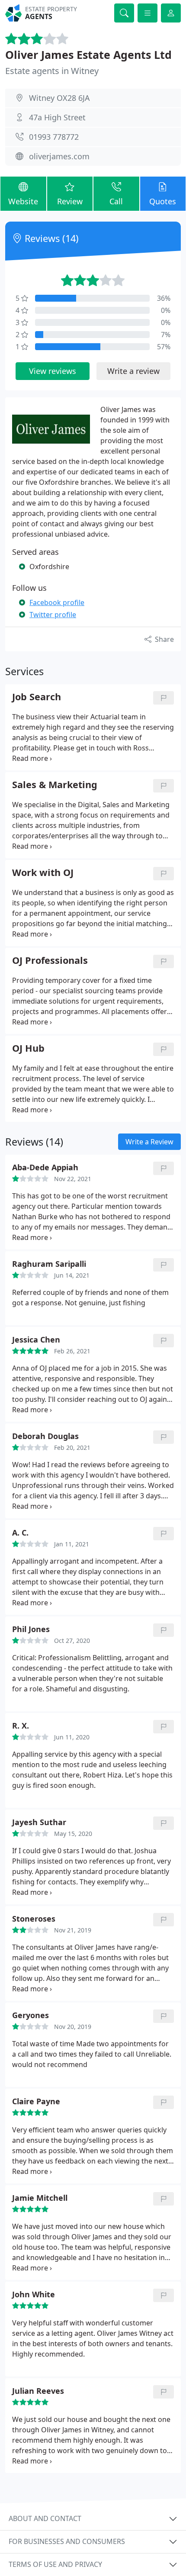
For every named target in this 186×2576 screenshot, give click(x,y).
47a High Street (57, 117)
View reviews (53, 371)
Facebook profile (57, 602)
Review (70, 201)
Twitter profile (53, 615)
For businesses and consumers (67, 2541)
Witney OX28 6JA (59, 98)
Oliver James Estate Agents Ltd (88, 55)
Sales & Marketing (55, 785)
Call (116, 201)
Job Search (37, 697)
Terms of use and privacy (55, 2564)
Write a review (133, 371)
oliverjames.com (59, 156)
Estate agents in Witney (52, 71)
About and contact (45, 2518)
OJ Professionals (50, 961)
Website (23, 201)
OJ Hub (28, 1048)
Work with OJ (43, 873)
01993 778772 (54, 137)
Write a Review (149, 1142)
